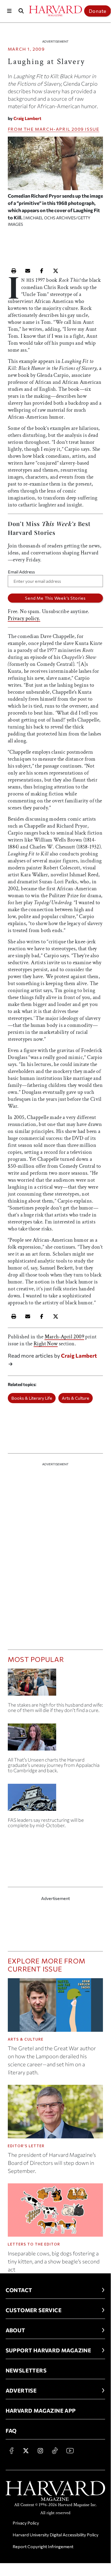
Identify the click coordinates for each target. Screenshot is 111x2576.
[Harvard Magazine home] (55, 11)
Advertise (21, 2390)
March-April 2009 (59, 129)
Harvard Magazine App (41, 2410)
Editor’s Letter (26, 2146)
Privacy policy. (24, 618)
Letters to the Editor (34, 2244)
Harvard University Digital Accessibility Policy (55, 2535)
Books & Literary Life (32, 1398)
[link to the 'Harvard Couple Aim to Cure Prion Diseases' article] (55, 1684)
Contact (19, 2290)
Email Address (21, 572)
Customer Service (34, 2310)
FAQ (11, 2431)
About (15, 2330)
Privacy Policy (26, 2523)
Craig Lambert (27, 118)
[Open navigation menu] (9, 11)
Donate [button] (98, 11)
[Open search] (21, 11)
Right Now (46, 1344)
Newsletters (26, 2370)
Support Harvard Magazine (49, 2350)
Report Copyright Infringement (43, 2546)
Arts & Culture (76, 1398)
